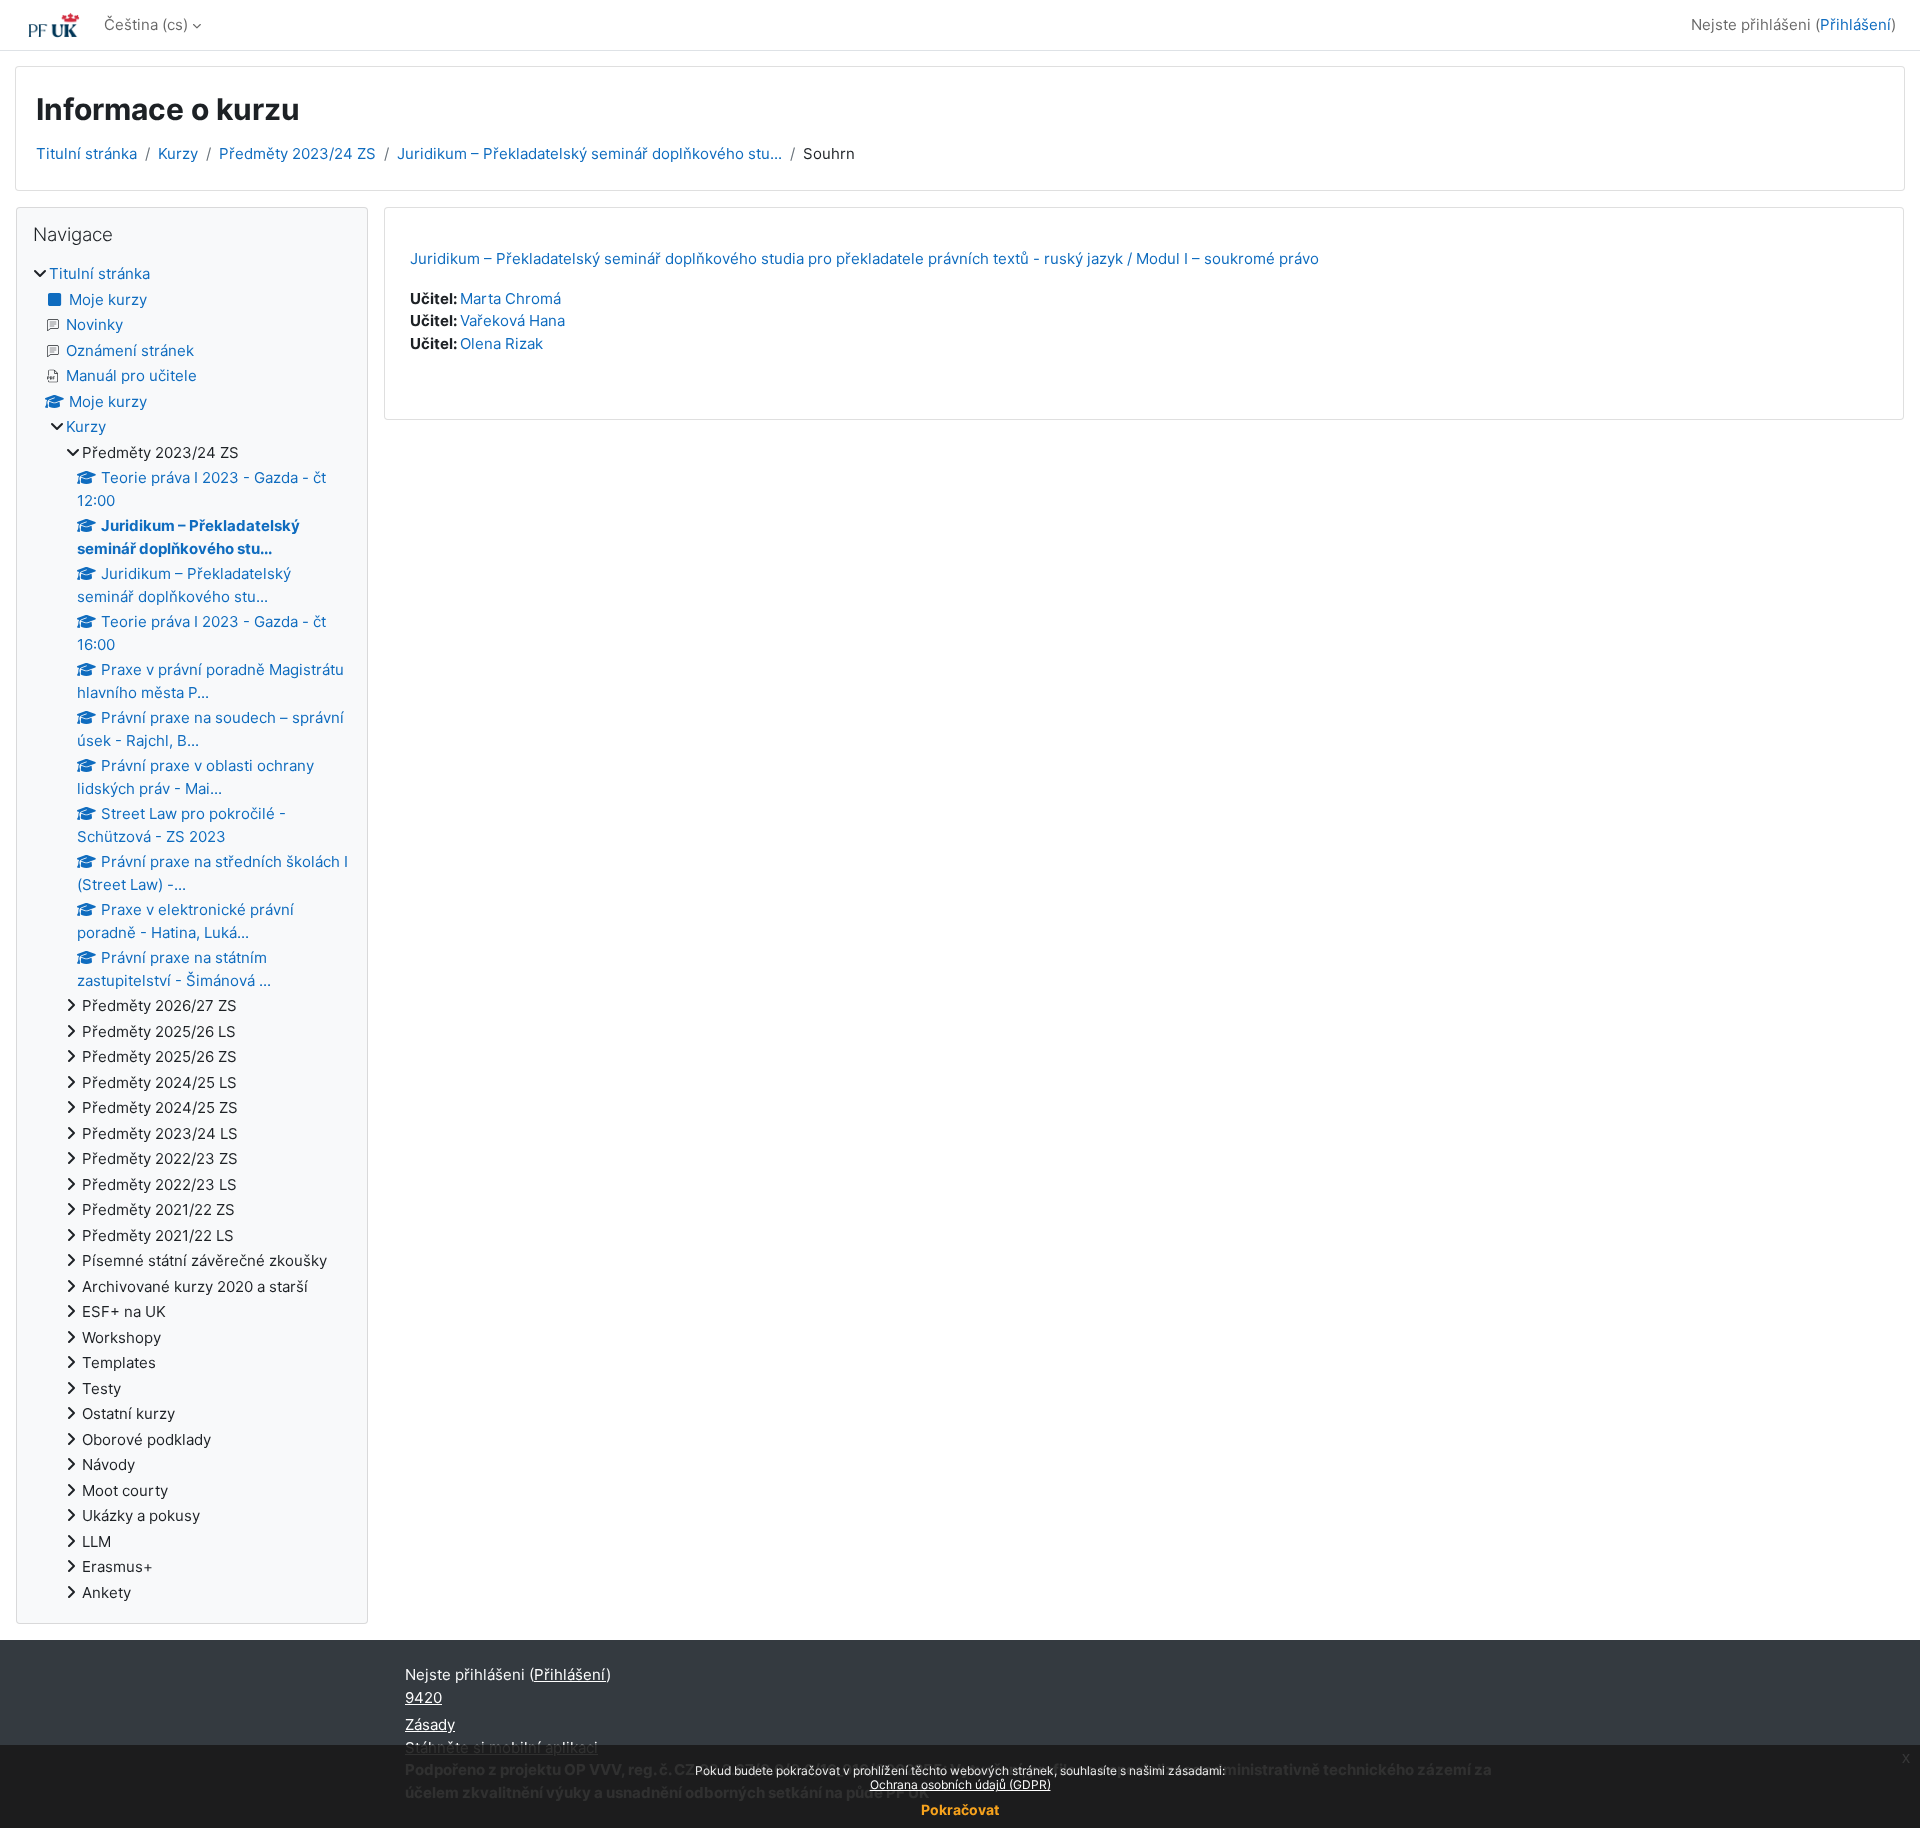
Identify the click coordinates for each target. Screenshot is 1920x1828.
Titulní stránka (86, 153)
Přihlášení (1855, 24)
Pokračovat (960, 1809)
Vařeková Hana (512, 320)
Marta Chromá (510, 298)
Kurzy (178, 153)
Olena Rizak (501, 343)
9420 (423, 1697)
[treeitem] (192, 933)
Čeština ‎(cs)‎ (146, 24)
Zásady (430, 1724)
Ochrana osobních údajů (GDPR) (960, 1784)
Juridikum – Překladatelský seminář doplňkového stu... (589, 153)
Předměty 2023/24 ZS (297, 153)
